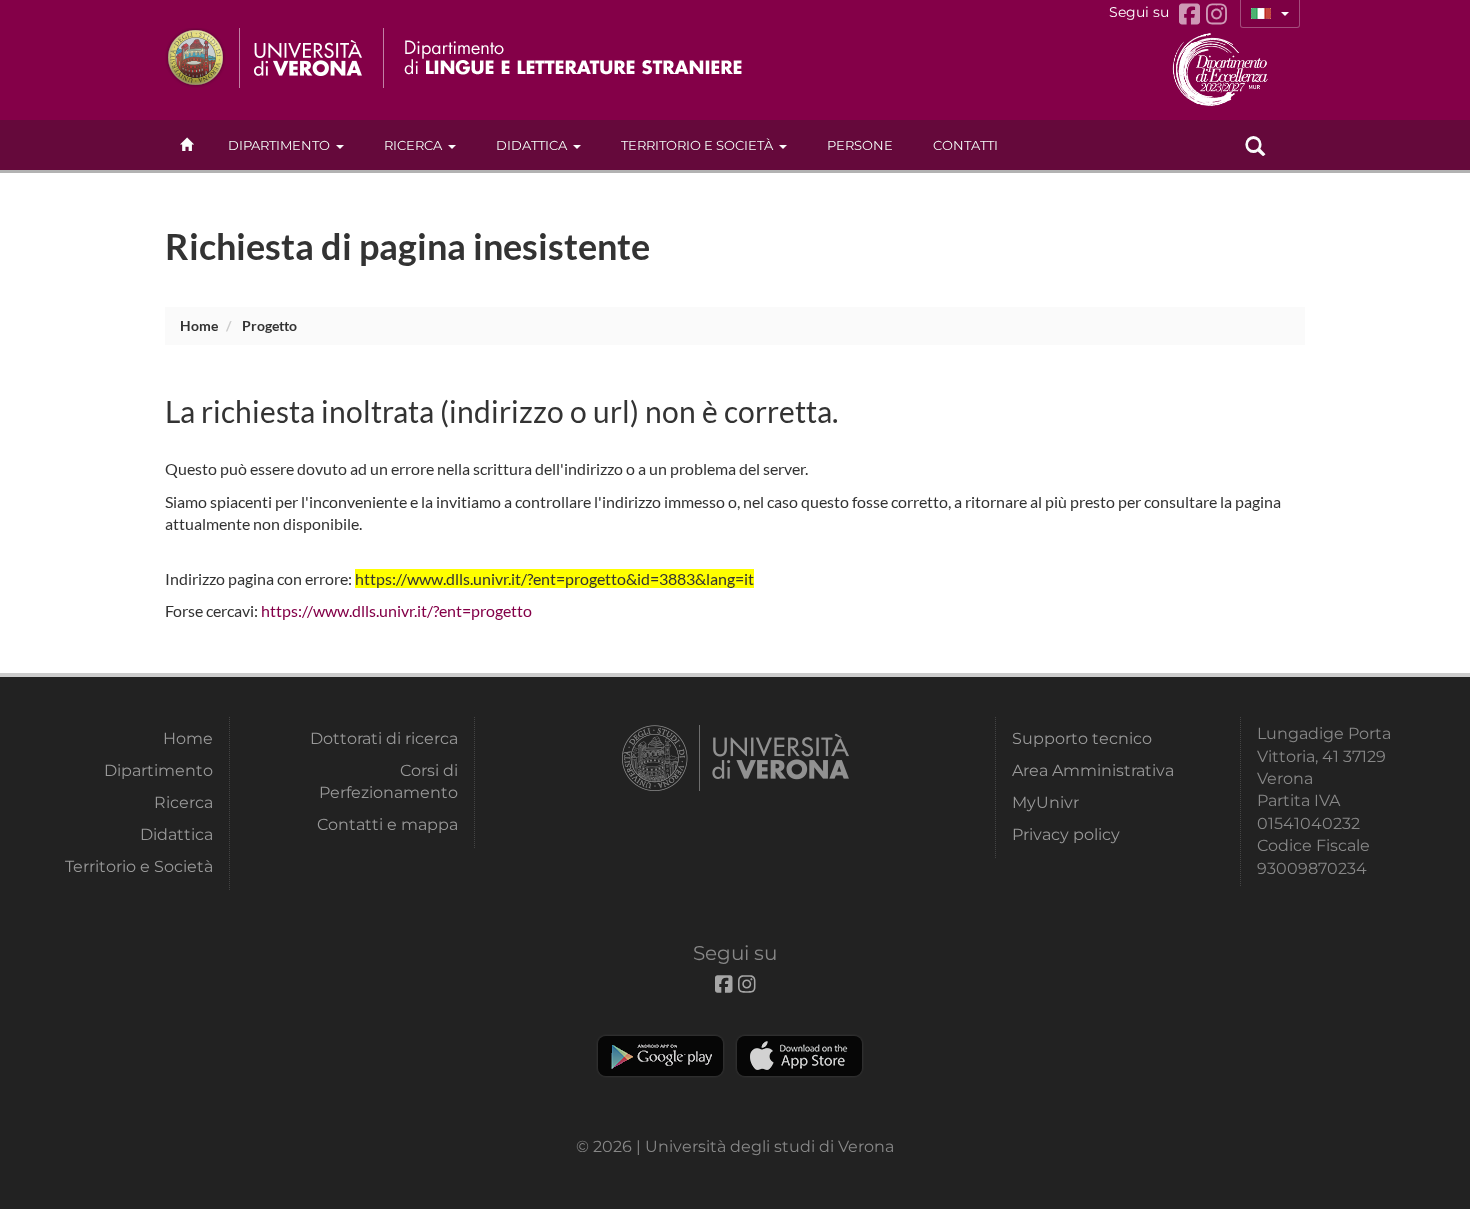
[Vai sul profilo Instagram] (1216, 14)
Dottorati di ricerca (384, 738)
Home (199, 325)
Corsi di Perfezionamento (388, 781)
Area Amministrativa (1093, 770)
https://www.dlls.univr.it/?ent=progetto (396, 610)
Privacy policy (1066, 834)
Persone (860, 145)
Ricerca (413, 145)
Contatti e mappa (387, 824)
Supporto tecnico (1082, 738)
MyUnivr (1045, 802)
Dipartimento (279, 145)
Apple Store (799, 1056)
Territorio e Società (697, 145)
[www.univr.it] (265, 58)
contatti (965, 145)
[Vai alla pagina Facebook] (1192, 14)
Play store (660, 1056)
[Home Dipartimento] (573, 58)
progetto (269, 325)
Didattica (531, 145)
